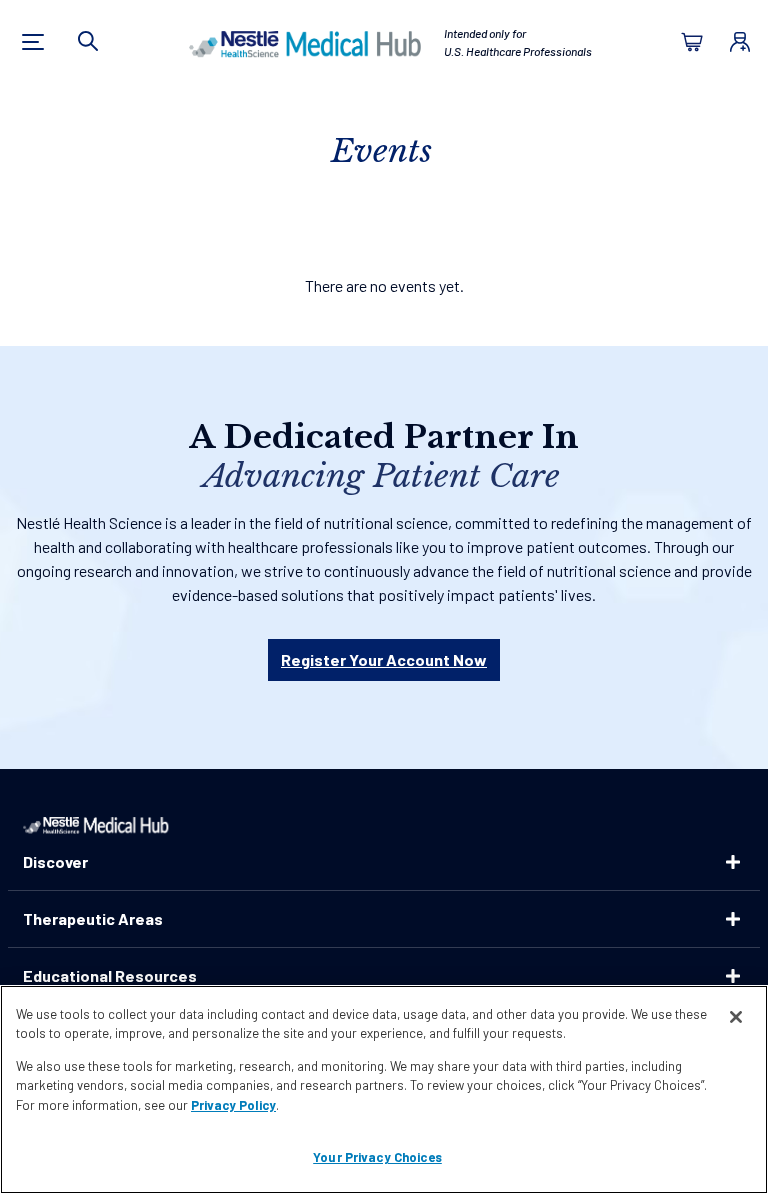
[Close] (736, 1017)
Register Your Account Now (384, 659)
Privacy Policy (233, 1105)
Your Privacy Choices (377, 1157)
